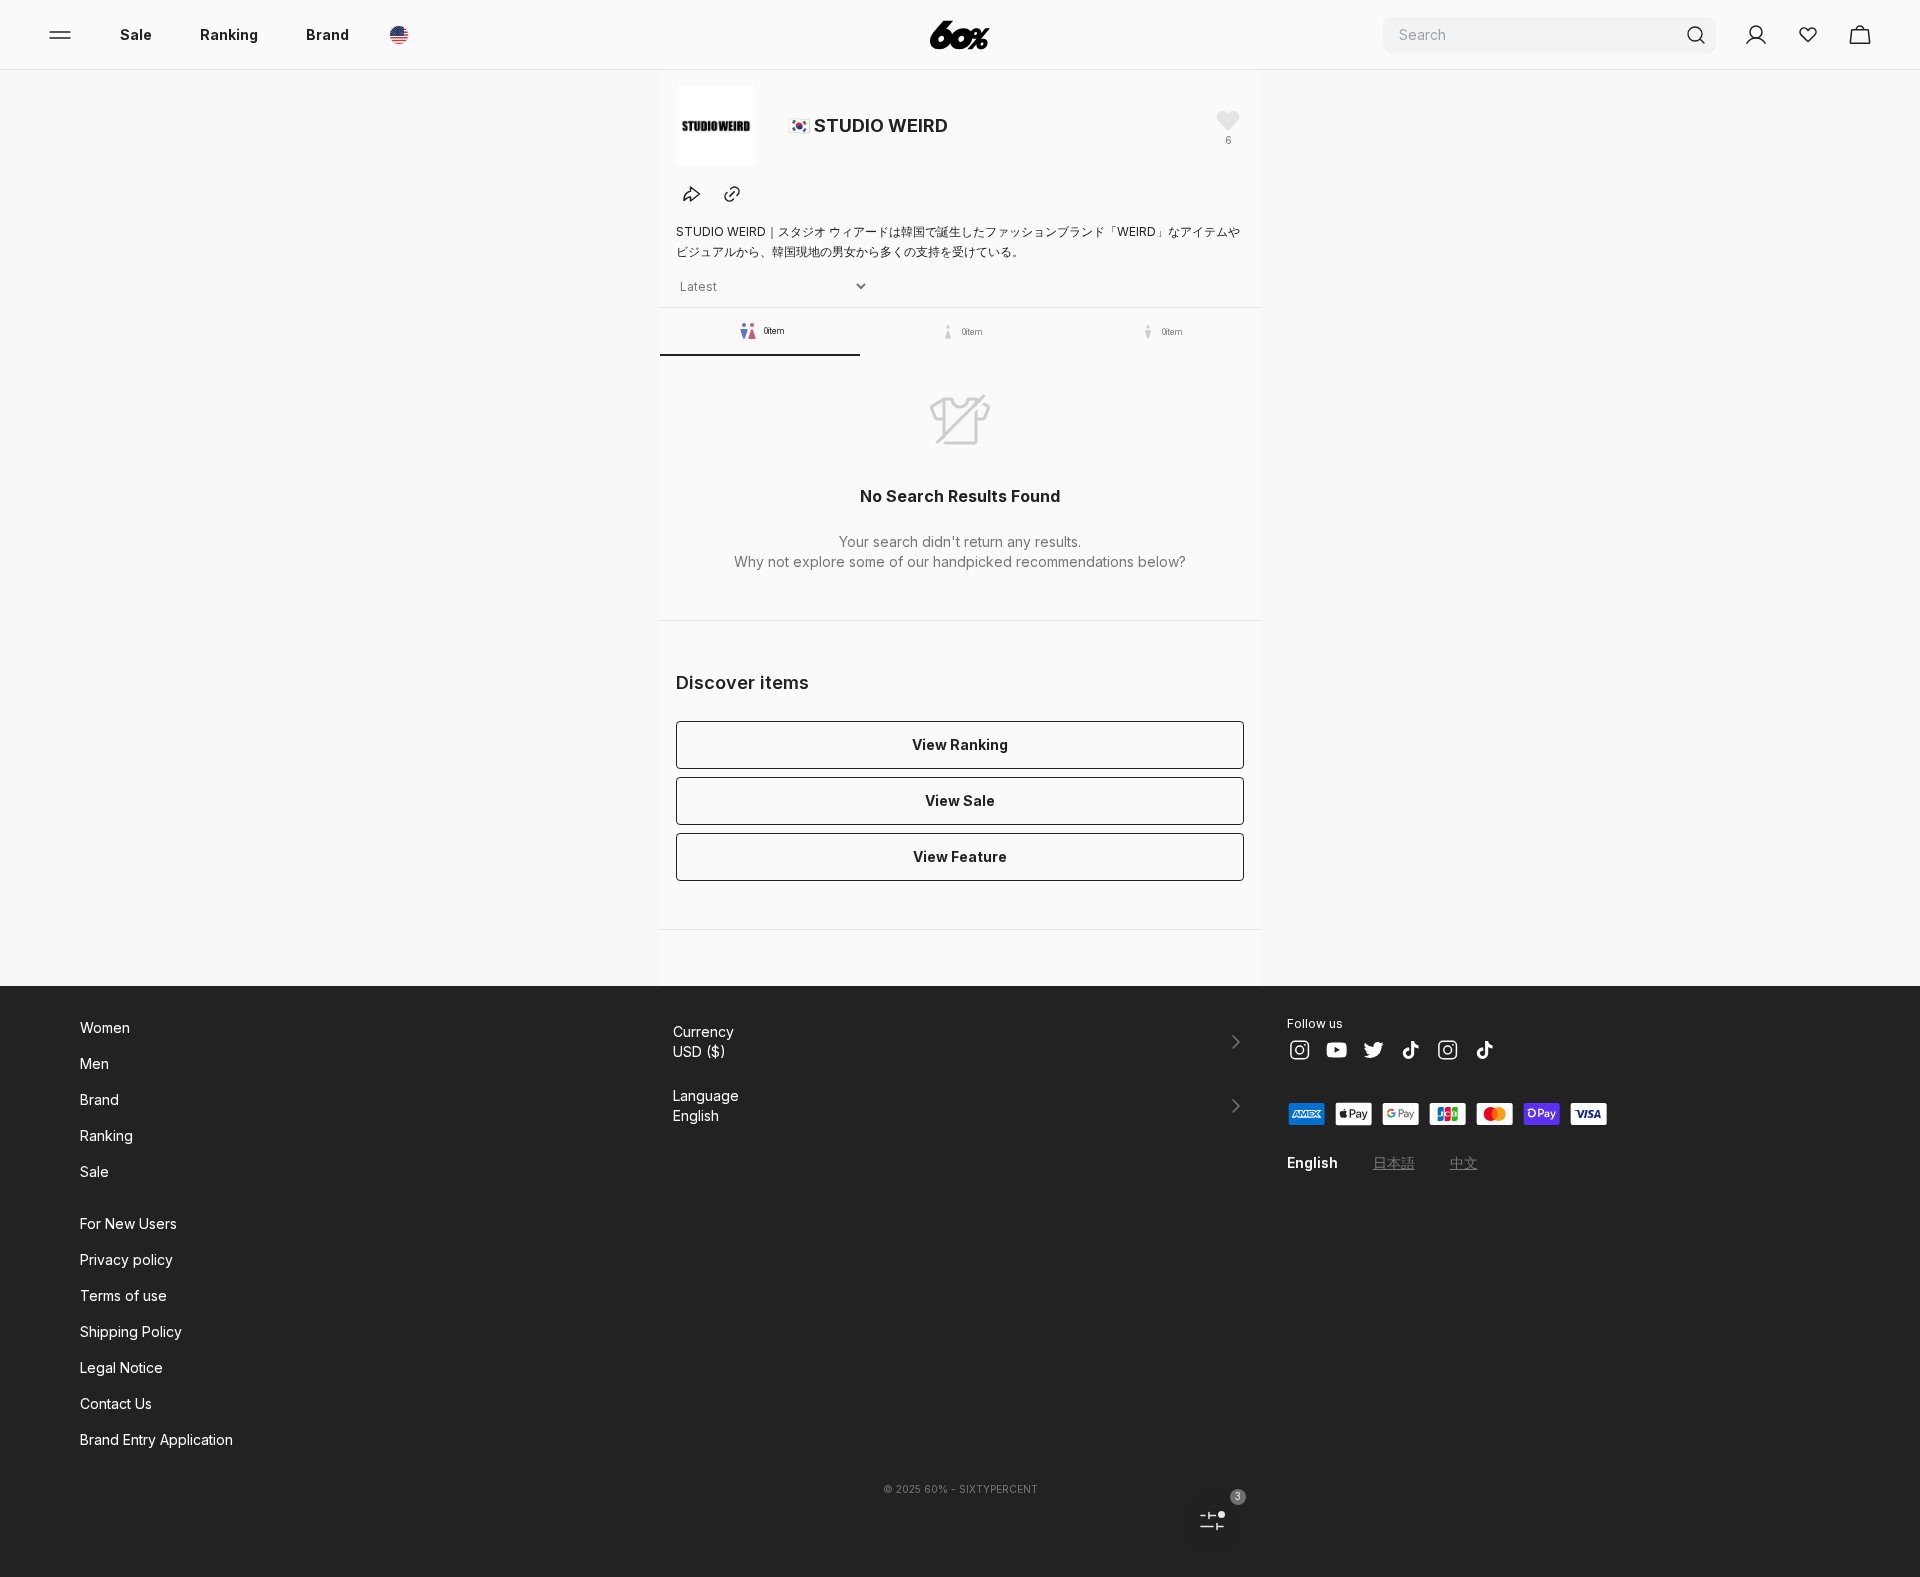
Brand (327, 34)
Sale (136, 34)
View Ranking (960, 744)
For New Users (128, 1223)
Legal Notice (121, 1367)
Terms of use (123, 1295)
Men (94, 1063)
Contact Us (116, 1403)
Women (105, 1027)
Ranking (229, 34)
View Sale (960, 800)
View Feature (960, 856)
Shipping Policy (131, 1331)
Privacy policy (126, 1259)
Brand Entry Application (156, 1439)
